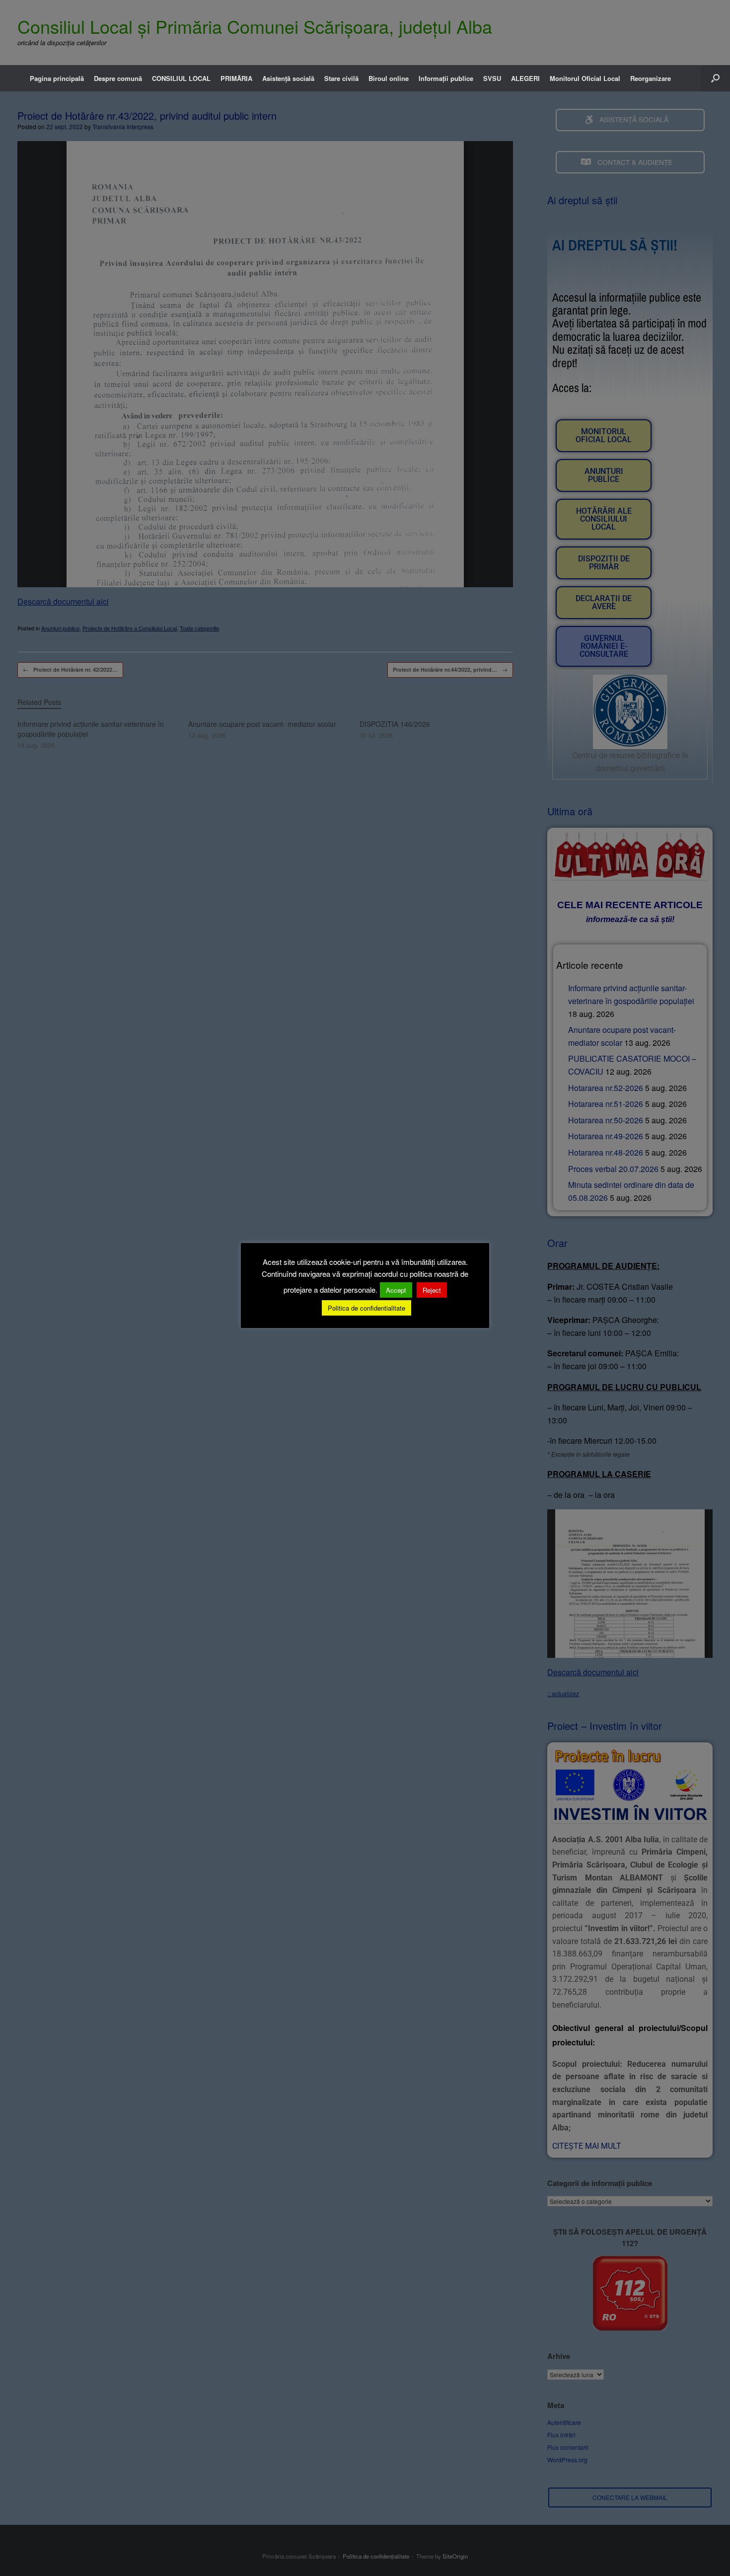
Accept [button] (396, 1290)
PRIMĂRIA (236, 78)
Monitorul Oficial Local (585, 78)
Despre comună (118, 78)
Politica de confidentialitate (366, 1308)
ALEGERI (525, 78)
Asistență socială (288, 78)
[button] (715, 78)
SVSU (492, 78)
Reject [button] (432, 1290)
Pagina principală (57, 78)
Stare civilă (341, 78)
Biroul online (389, 78)
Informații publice (446, 78)
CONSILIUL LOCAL (181, 78)
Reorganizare (651, 78)
